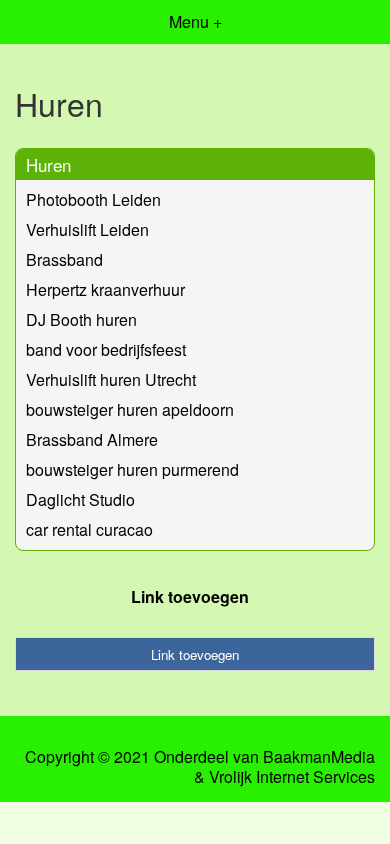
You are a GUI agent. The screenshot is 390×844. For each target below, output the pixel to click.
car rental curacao (89, 529)
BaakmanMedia (319, 757)
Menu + (195, 21)
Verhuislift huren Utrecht (111, 379)
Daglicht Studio (80, 499)
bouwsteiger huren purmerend (132, 469)
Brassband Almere (92, 439)
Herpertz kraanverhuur (105, 289)
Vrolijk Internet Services (292, 777)
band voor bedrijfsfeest (106, 349)
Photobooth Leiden (93, 199)
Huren (48, 164)
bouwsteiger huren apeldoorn (130, 409)
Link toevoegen (190, 596)
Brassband (64, 259)
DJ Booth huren (81, 319)
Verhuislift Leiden (87, 229)
